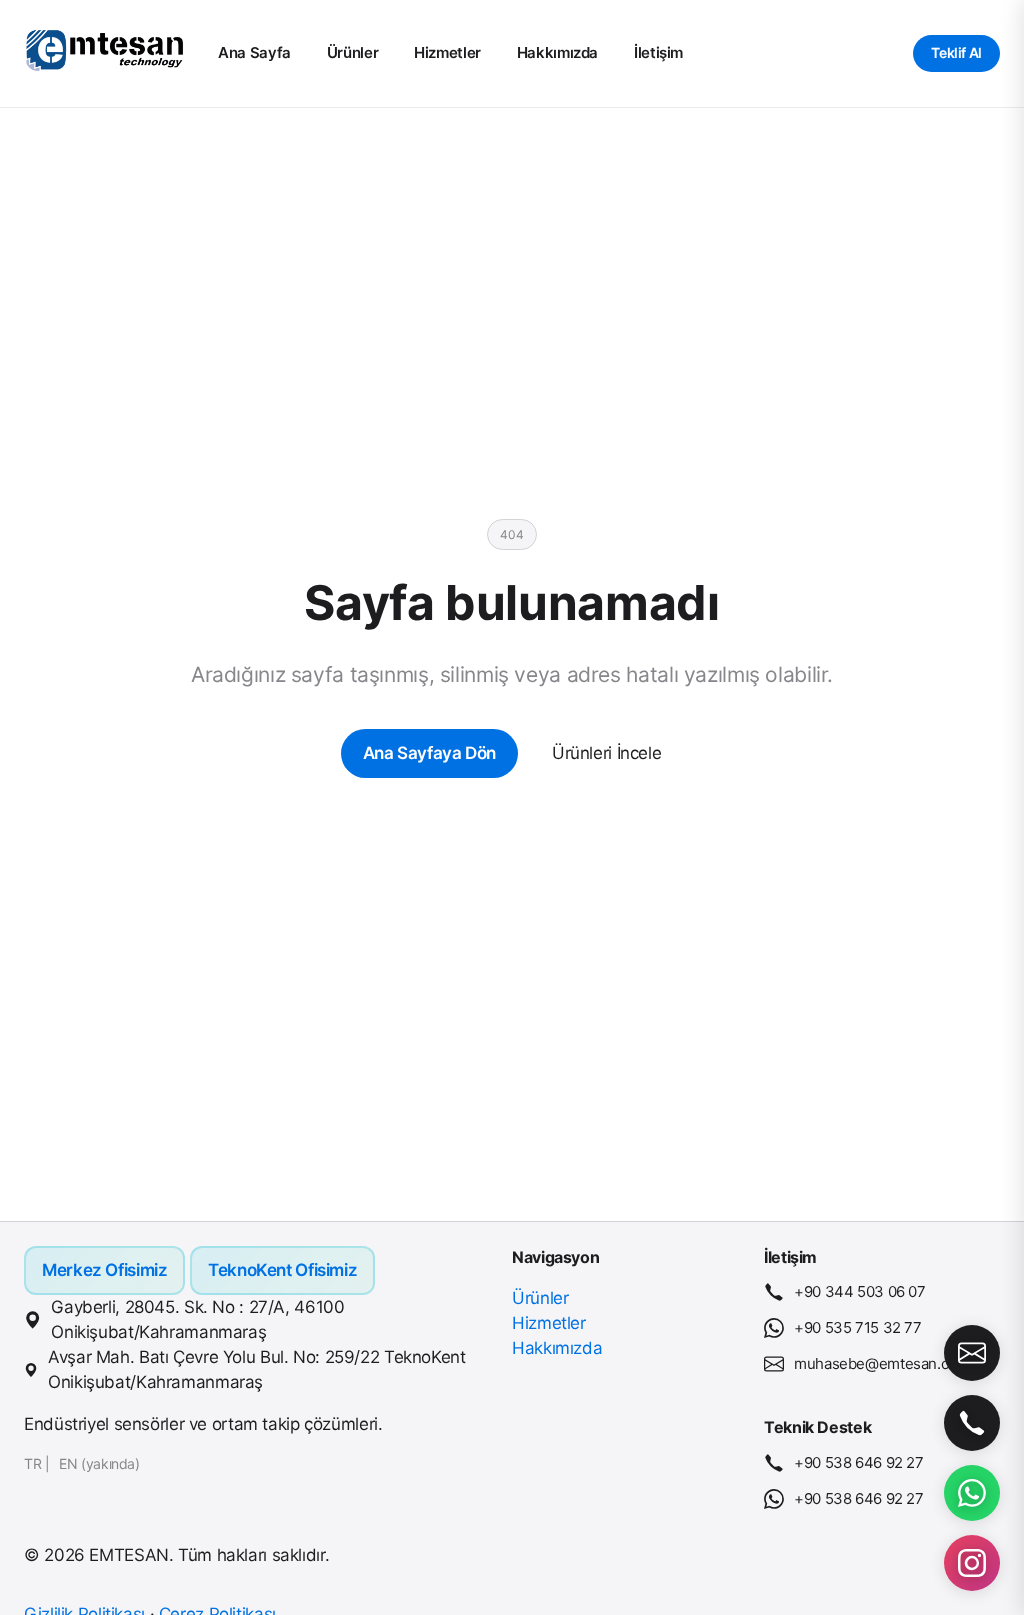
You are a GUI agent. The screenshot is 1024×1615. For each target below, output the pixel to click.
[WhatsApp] (972, 1493)
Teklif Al (956, 52)
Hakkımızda (557, 52)
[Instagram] (972, 1563)
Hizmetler (447, 52)
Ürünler (352, 52)
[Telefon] (972, 1423)
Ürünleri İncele (606, 753)
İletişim (658, 52)
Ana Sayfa (254, 52)
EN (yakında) (99, 1463)
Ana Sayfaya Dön (429, 753)
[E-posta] (972, 1353)
